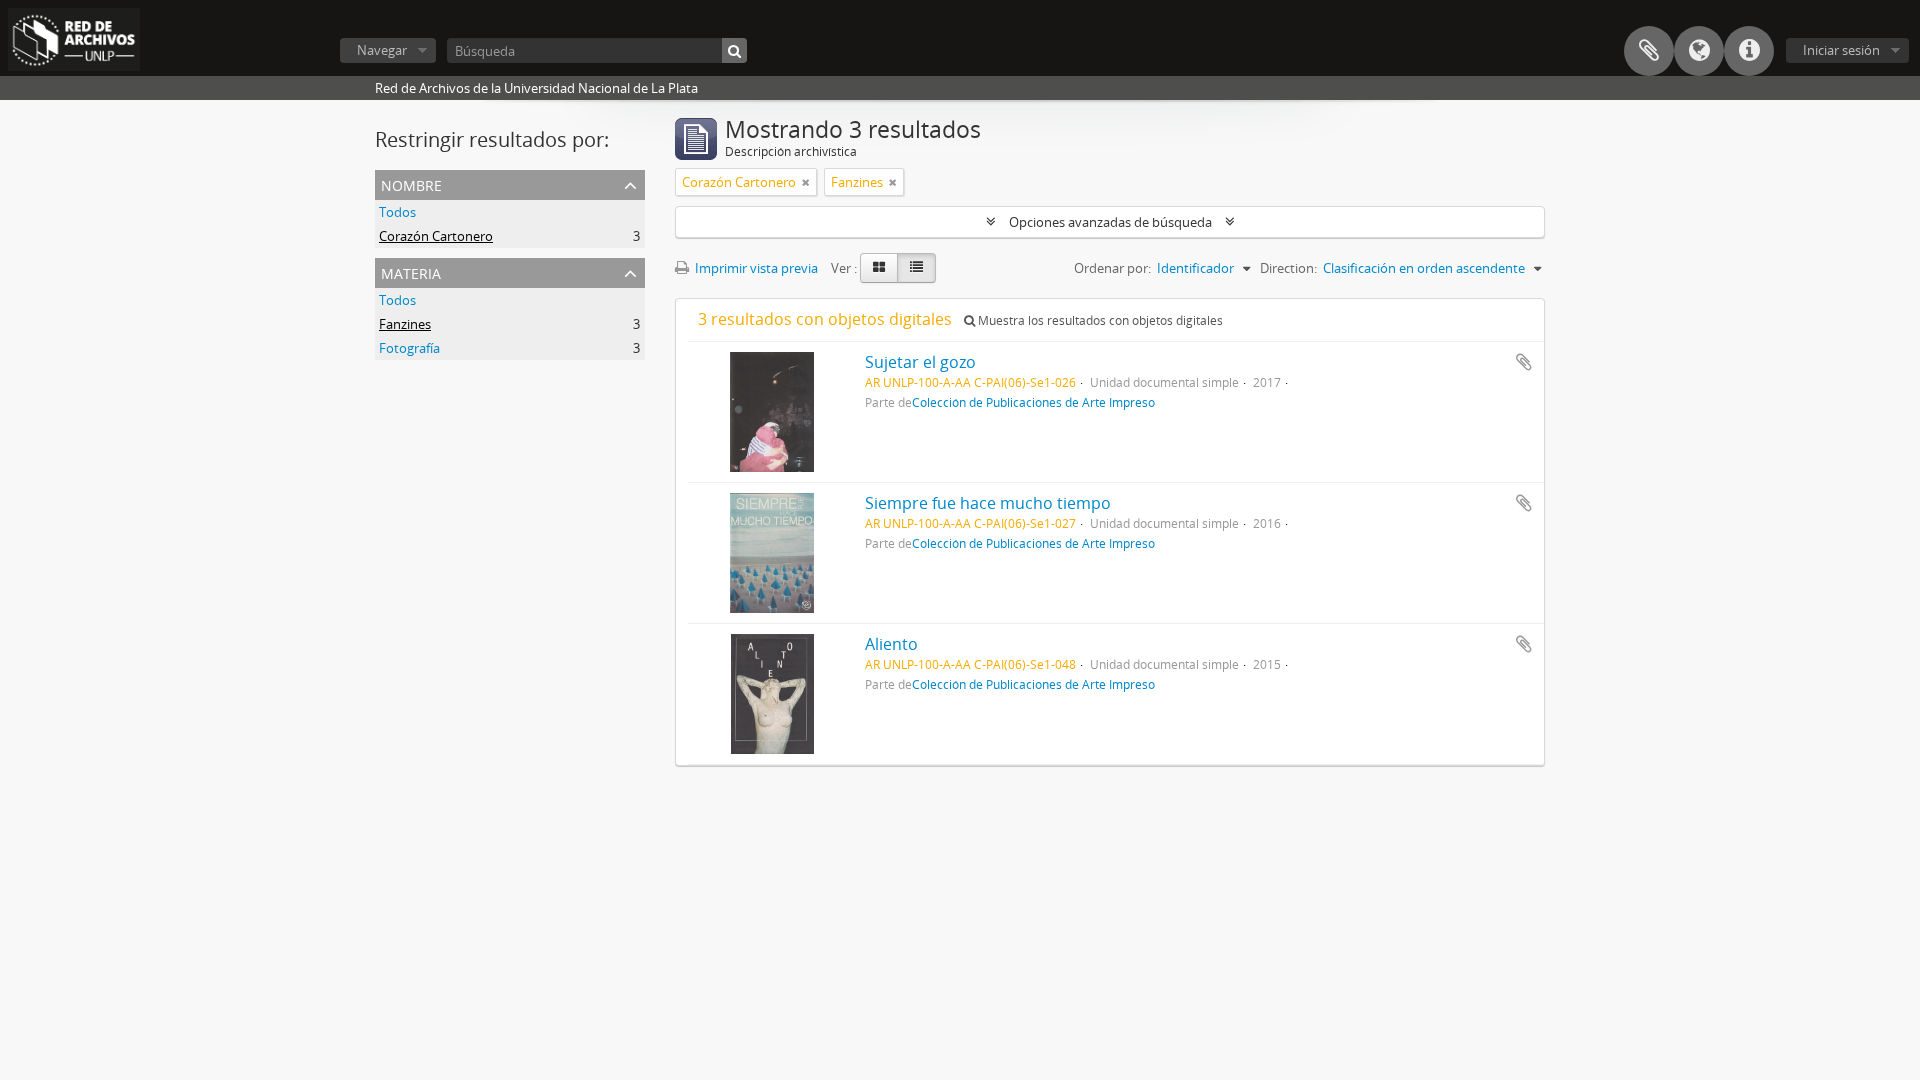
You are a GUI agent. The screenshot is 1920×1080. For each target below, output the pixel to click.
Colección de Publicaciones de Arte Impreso (1033, 402)
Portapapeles (1649, 51)
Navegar (382, 50)
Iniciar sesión (1841, 50)
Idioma (1699, 51)
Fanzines (405, 324)
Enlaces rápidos (1749, 51)
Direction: (1288, 268)
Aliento (891, 644)
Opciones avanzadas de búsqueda (1110, 222)
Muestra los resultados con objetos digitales (1099, 320)
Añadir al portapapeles (1524, 362)
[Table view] (916, 268)
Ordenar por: (1112, 268)
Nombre (411, 183)
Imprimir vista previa (755, 268)
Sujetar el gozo (920, 362)
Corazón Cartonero (436, 236)
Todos (397, 212)
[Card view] (879, 268)
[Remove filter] (806, 182)
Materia (411, 271)
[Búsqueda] (734, 50)
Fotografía (409, 348)
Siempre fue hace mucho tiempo (988, 503)
